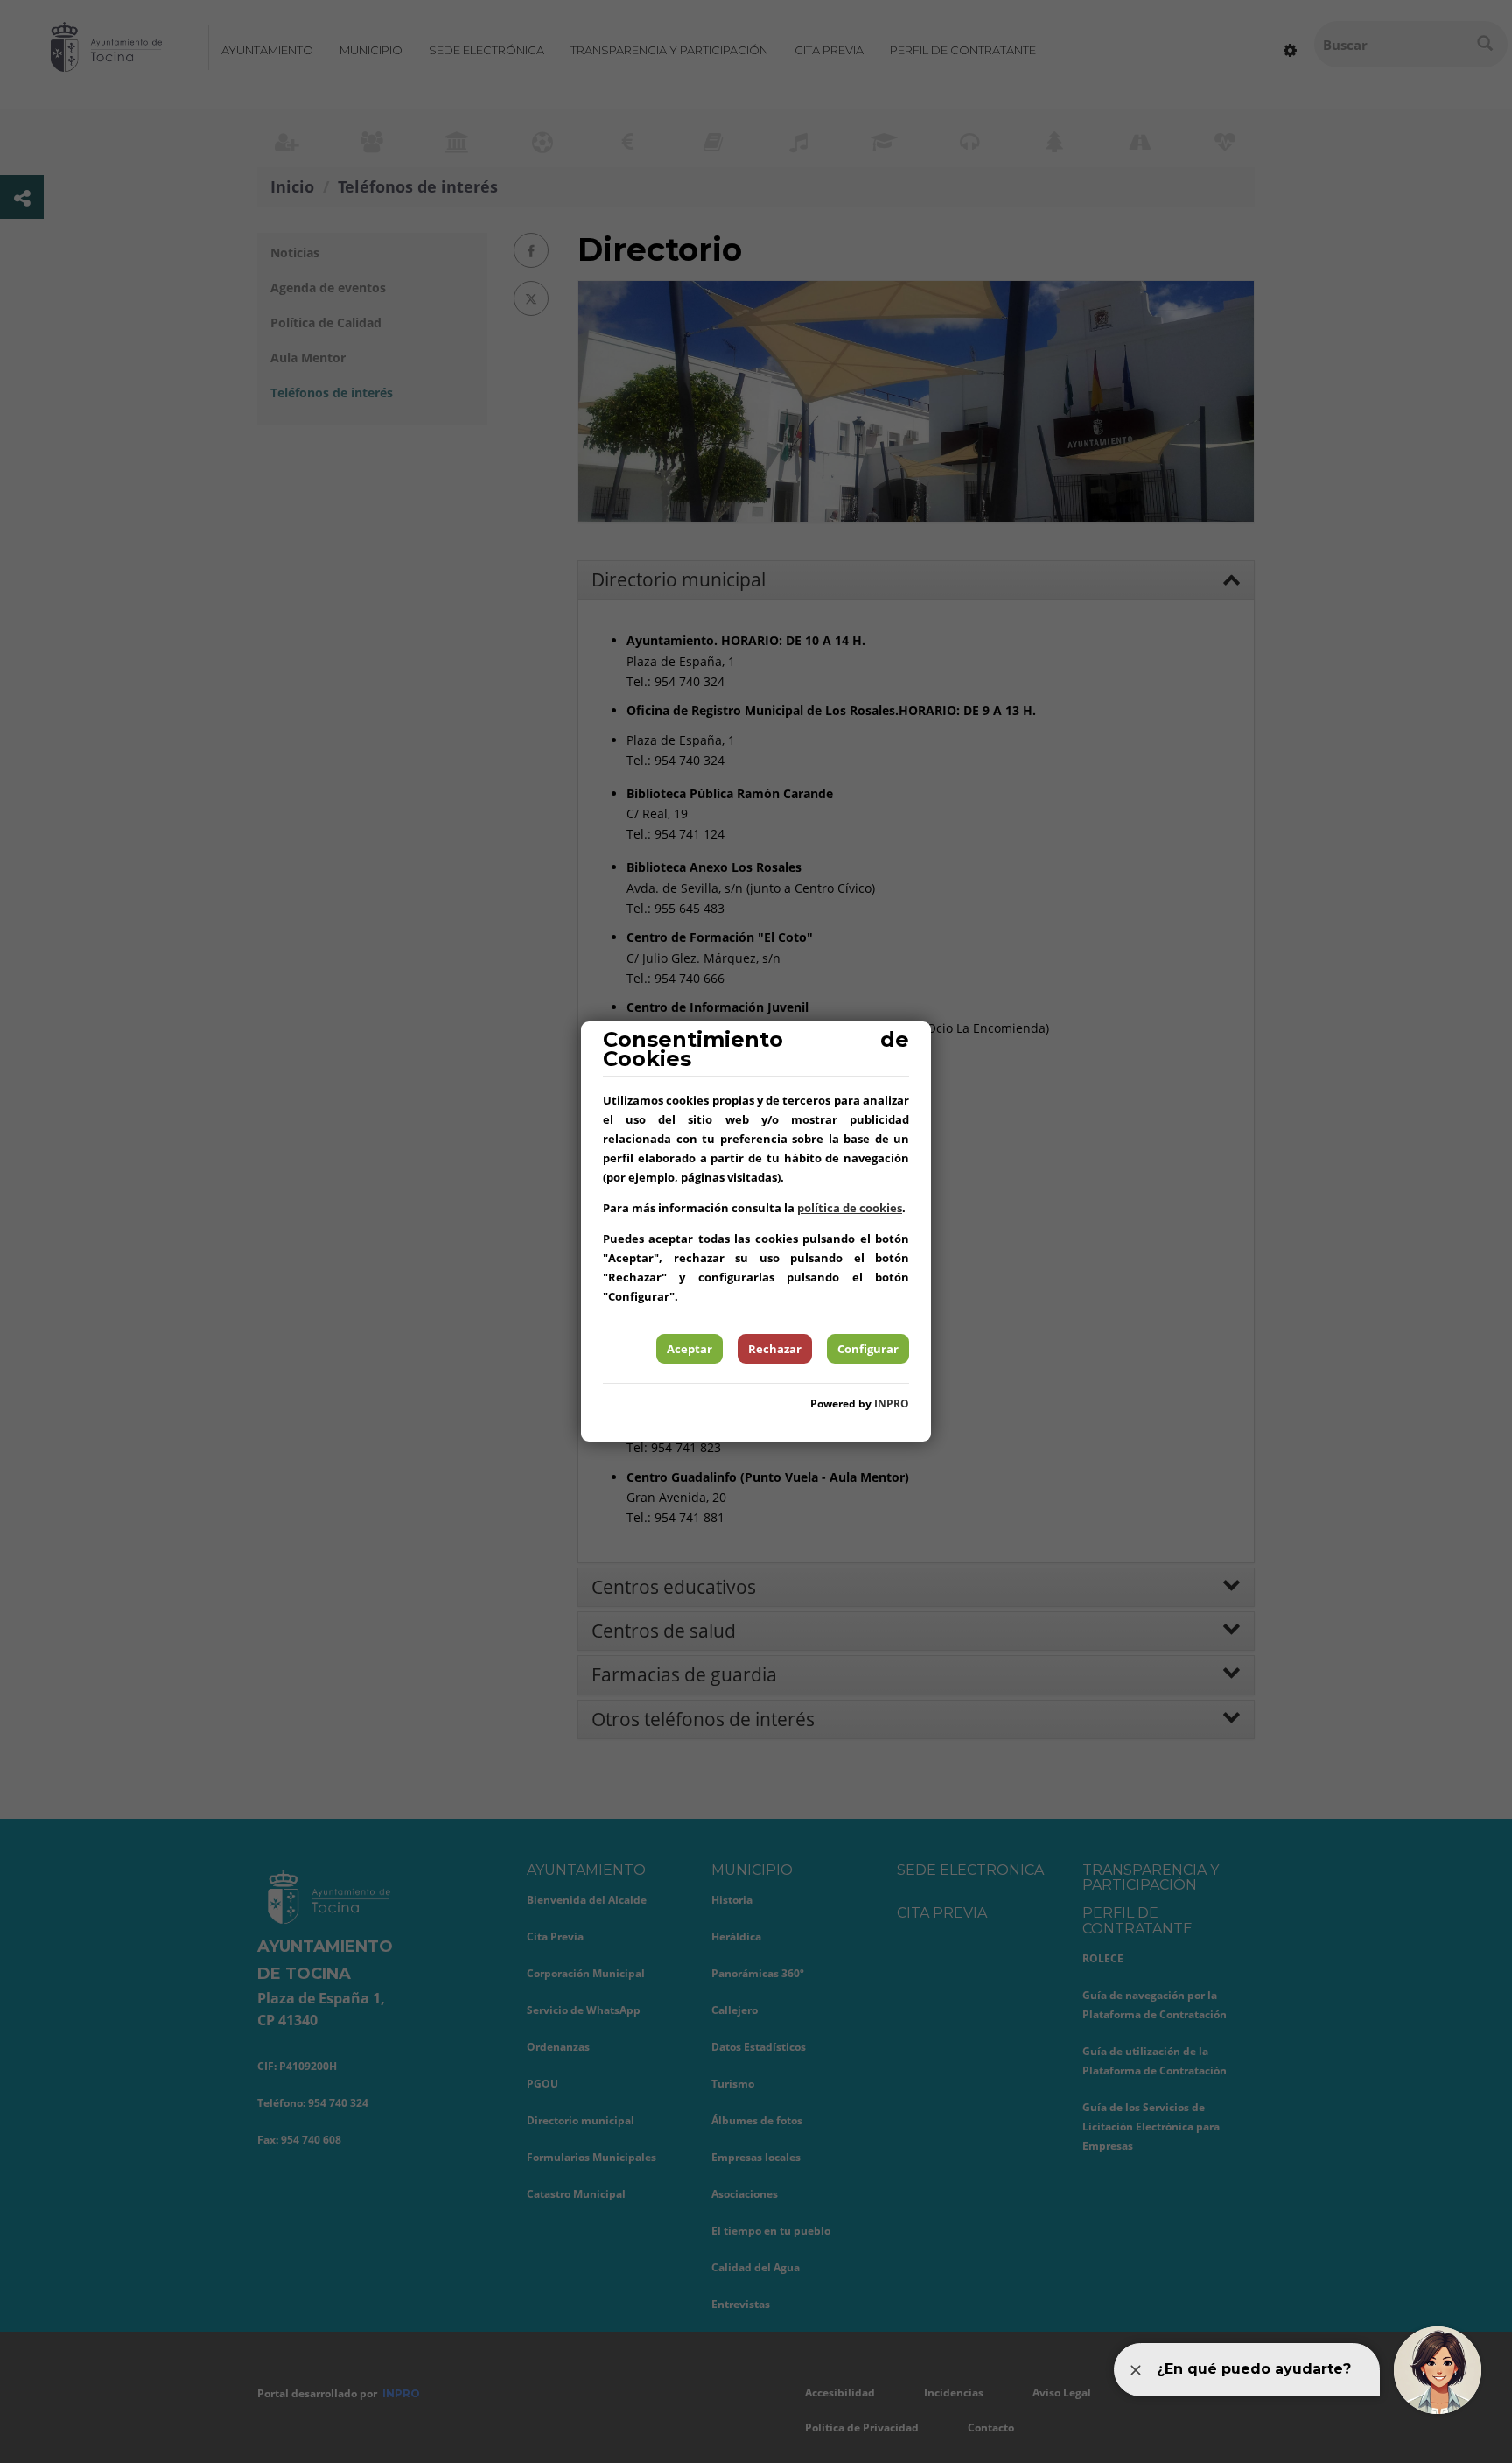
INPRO (892, 1403)
